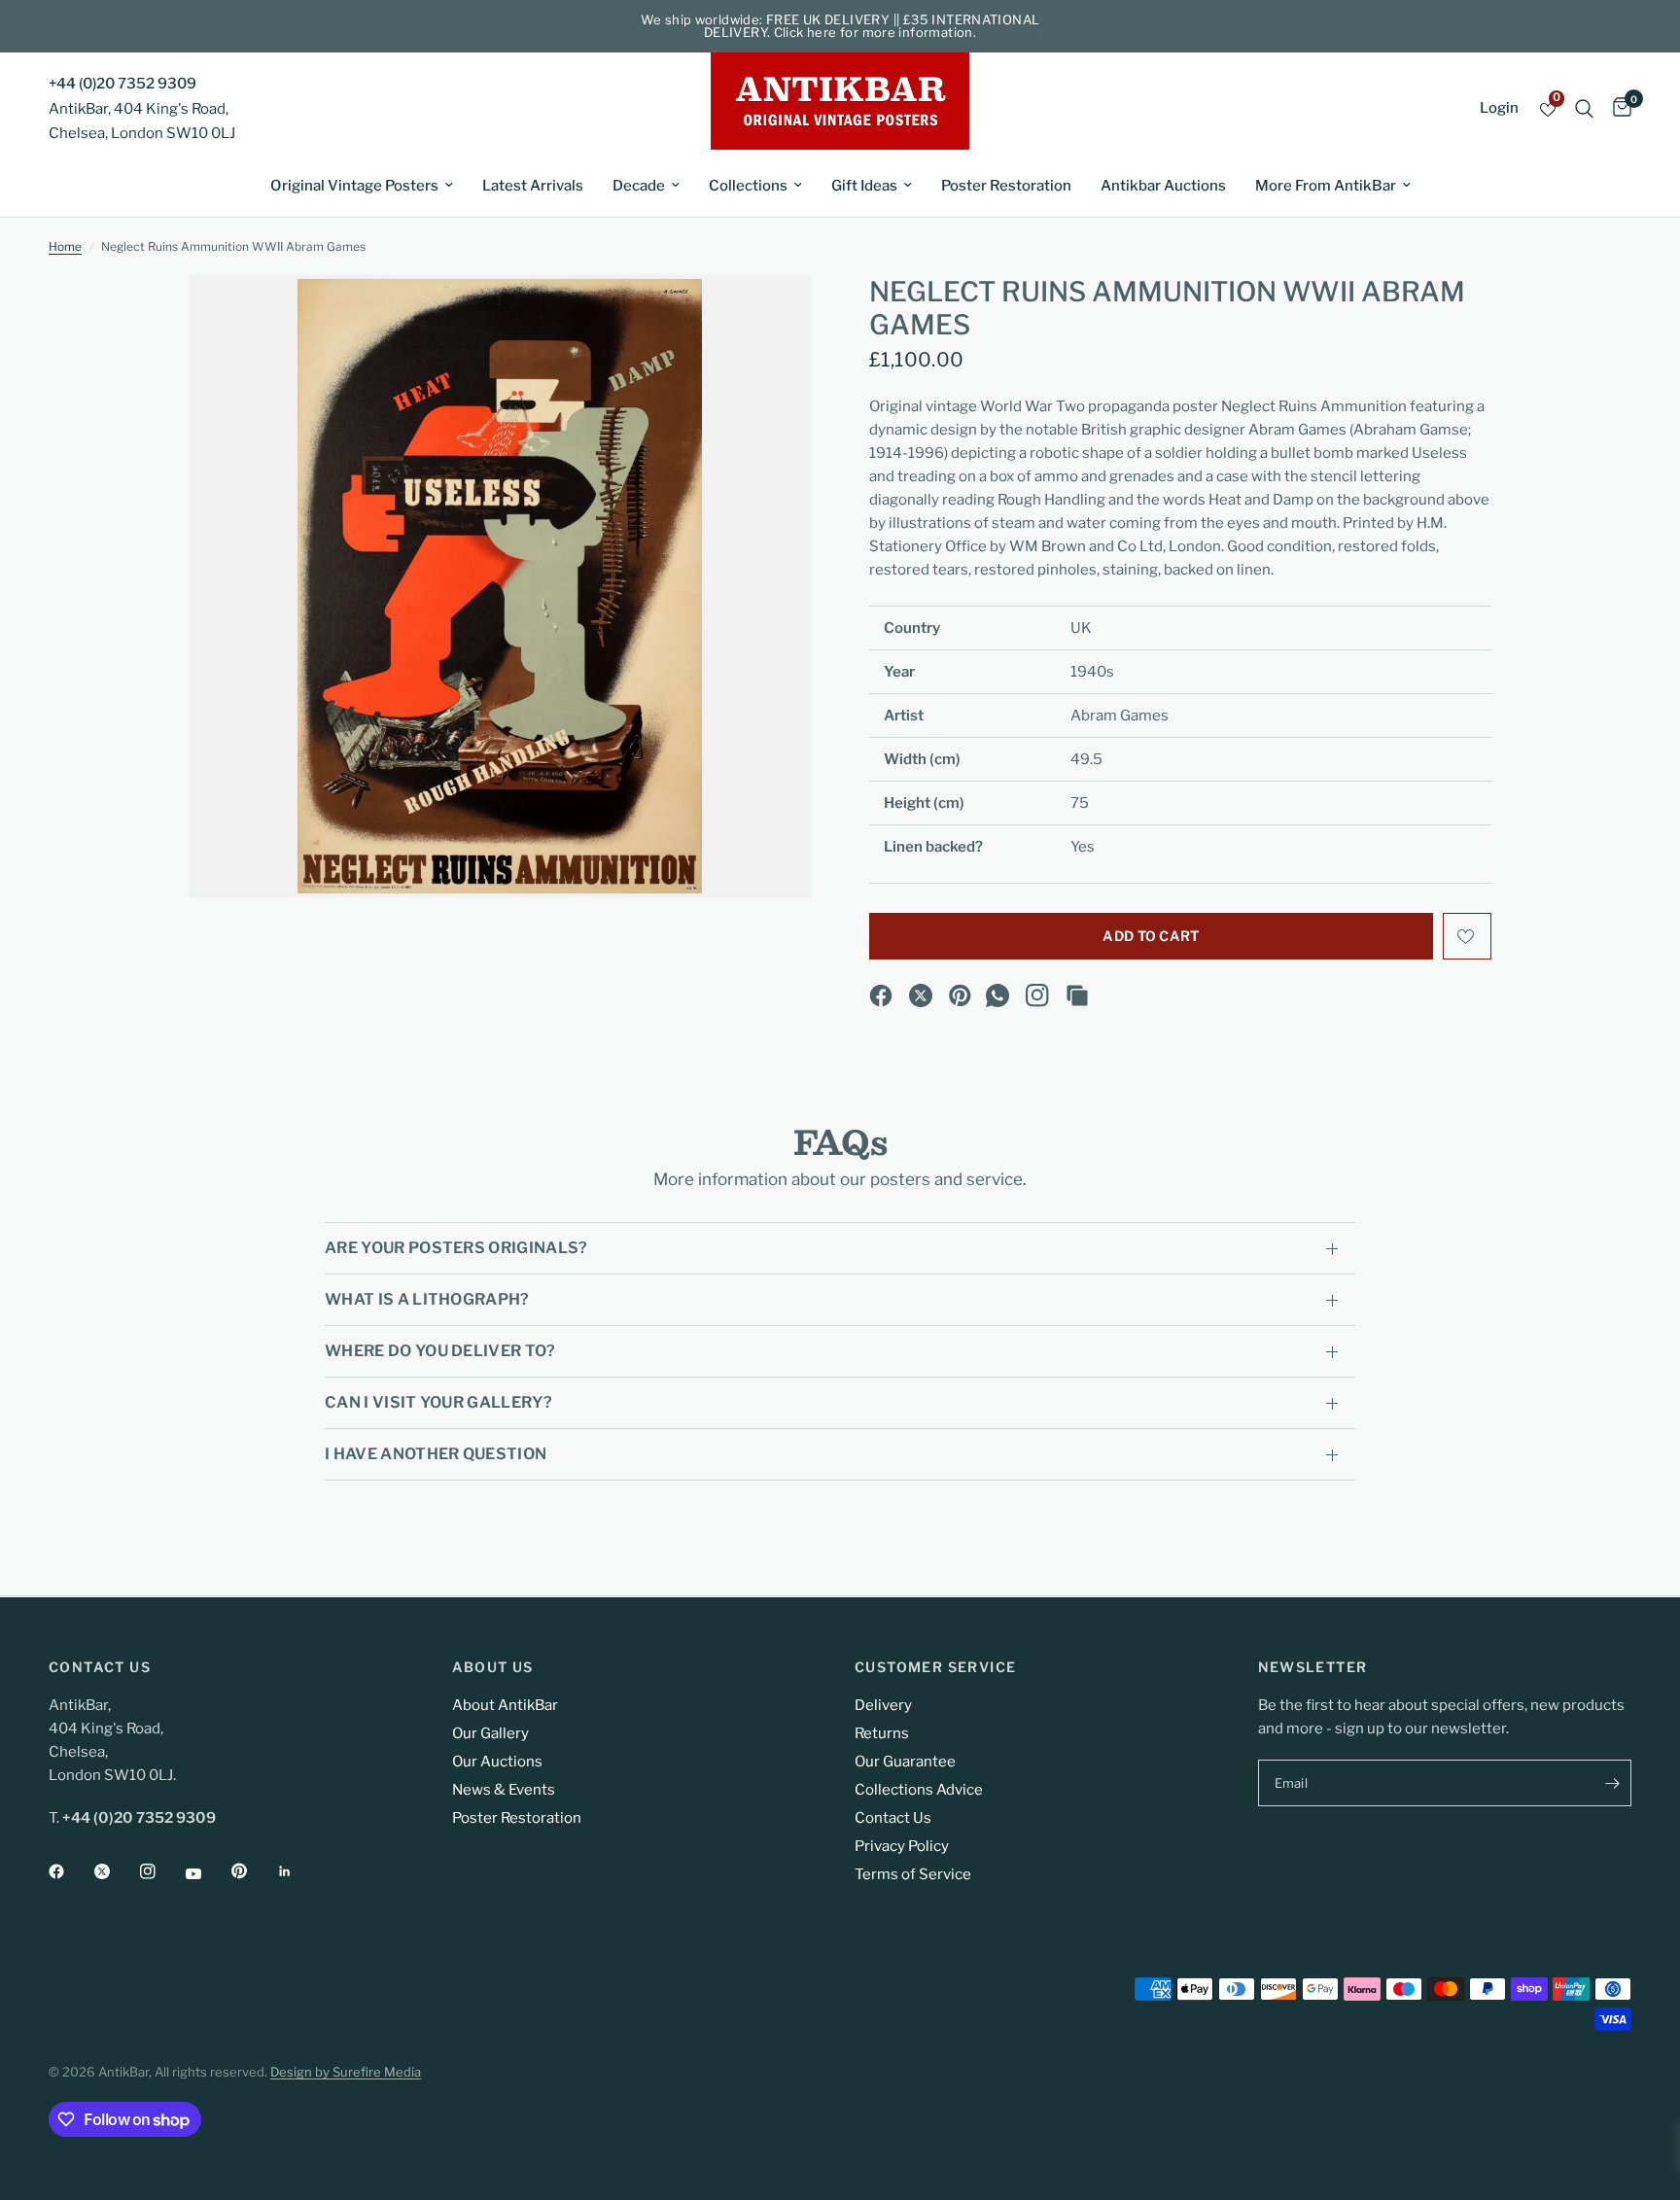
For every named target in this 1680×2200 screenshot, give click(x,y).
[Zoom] (770, 316)
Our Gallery (490, 1733)
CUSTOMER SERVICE (935, 1667)
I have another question (436, 1454)
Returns (882, 1733)
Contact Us (893, 1818)
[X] (921, 995)
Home (65, 246)
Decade (639, 186)
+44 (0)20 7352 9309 (122, 84)
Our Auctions (497, 1762)
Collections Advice (919, 1790)
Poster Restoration (1006, 186)
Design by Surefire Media (346, 2072)
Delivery (883, 1705)
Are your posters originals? (456, 1248)
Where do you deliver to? (440, 1351)
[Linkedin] (298, 1871)
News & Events (504, 1790)
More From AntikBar (1326, 186)
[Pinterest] (961, 995)
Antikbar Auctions (1163, 186)
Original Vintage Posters (354, 186)
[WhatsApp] (997, 995)
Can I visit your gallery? (438, 1402)
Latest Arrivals (533, 186)
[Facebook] (881, 995)
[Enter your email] (1612, 1783)
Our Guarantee (905, 1762)
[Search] (1584, 108)
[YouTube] (207, 1873)
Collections (748, 186)
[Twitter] (116, 1871)
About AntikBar (505, 1705)
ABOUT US (493, 1667)
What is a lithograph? (427, 1299)
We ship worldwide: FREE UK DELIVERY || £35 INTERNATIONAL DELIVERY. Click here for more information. (840, 26)
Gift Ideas (864, 186)
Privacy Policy (902, 1846)
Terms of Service (913, 1874)
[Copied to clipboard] (1077, 995)
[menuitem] (362, 186)
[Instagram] (1037, 995)
